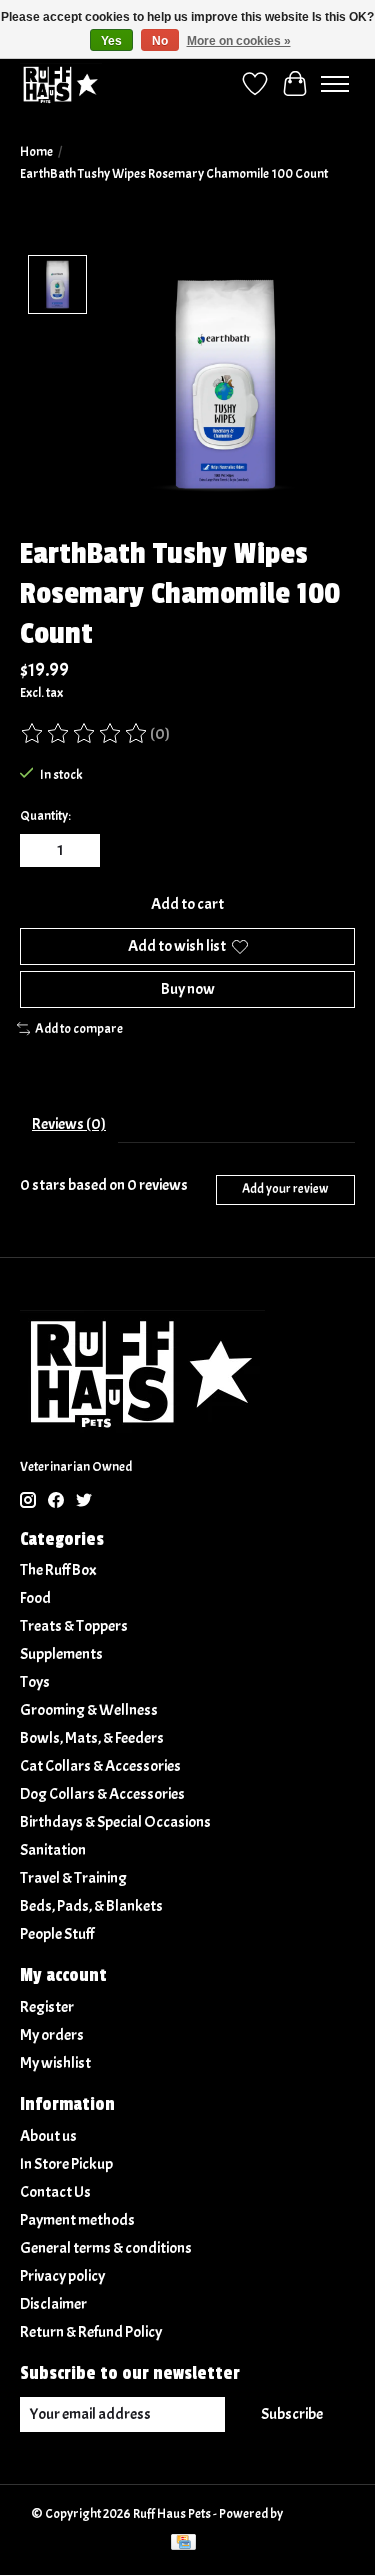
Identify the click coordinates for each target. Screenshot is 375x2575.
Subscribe (292, 2414)
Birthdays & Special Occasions (115, 1822)
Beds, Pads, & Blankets (91, 1906)
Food (35, 1598)
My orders (52, 2035)
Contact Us (55, 2192)
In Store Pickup (66, 2164)
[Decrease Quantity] (39, 850)
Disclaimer (53, 2304)
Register (47, 2007)
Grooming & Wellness (89, 1710)
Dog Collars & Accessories (102, 1794)
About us (48, 2136)
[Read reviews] (85, 734)
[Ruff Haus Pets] (61, 83)
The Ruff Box (58, 1570)
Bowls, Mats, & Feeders (92, 1738)
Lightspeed (314, 2513)
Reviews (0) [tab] (69, 1124)
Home (36, 151)
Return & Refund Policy (91, 2332)
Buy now (188, 989)
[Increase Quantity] (81, 850)
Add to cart (187, 904)
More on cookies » (239, 41)
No (160, 41)
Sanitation (53, 1850)
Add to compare (79, 1028)
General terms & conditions (106, 2248)
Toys (35, 1682)
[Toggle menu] (335, 84)
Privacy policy (62, 2276)
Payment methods (77, 2220)
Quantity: (45, 815)
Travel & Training (73, 1878)
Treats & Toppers (74, 1626)
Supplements (61, 1654)
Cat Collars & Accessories (100, 1766)
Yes (111, 41)
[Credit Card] (183, 2544)
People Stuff (57, 1934)
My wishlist (55, 2063)
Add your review (285, 1189)
